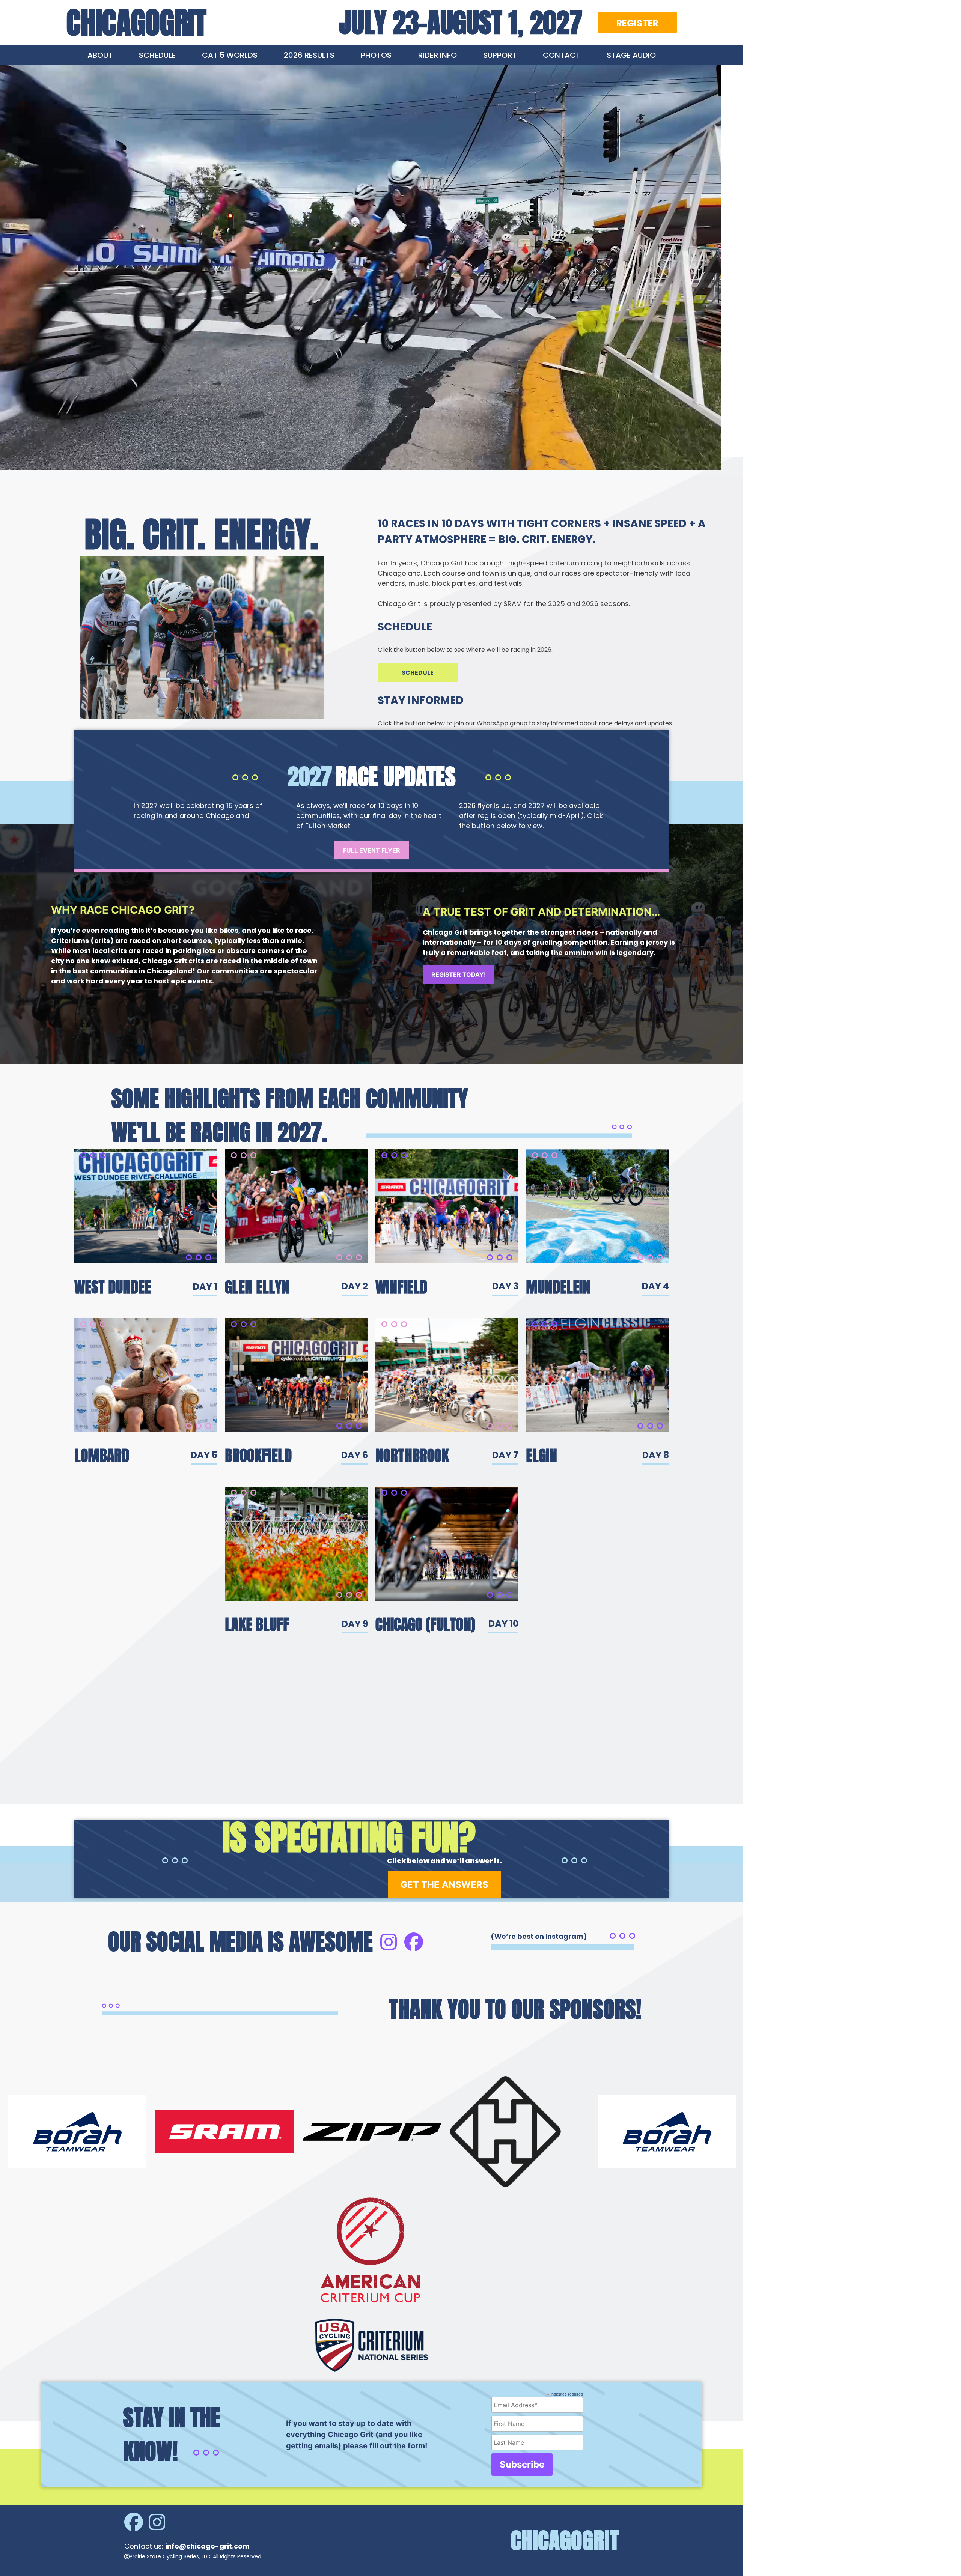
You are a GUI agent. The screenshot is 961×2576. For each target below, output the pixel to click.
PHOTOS (376, 55)
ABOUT (100, 55)
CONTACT (562, 55)
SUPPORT (500, 55)
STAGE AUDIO (631, 55)
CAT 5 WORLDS (230, 55)
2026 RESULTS (309, 55)
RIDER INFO (438, 55)
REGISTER (637, 23)
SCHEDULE (157, 55)
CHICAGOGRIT (136, 23)
